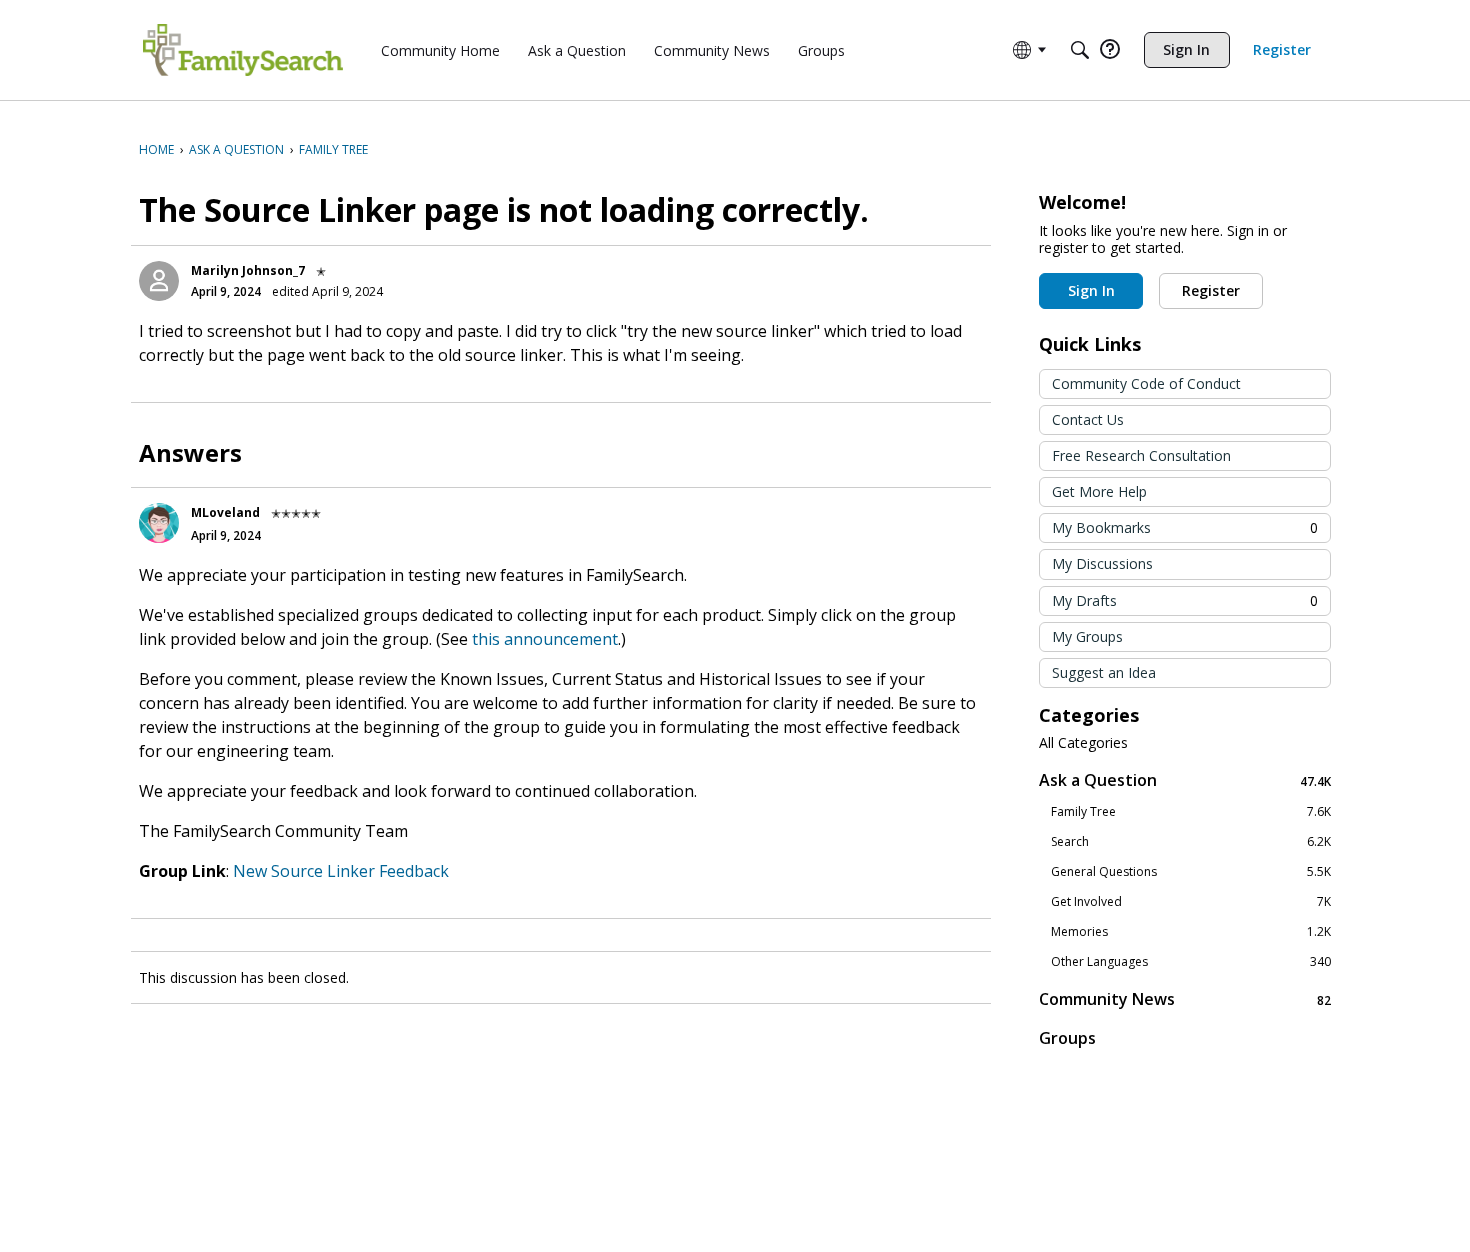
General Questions (1191, 872)
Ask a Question (1185, 780)
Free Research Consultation (1141, 455)
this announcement (545, 639)
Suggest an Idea (1104, 672)
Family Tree (1191, 812)
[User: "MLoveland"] (159, 523)
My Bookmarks (1185, 527)
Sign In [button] (1091, 290)
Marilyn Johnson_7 (248, 270)
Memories (1191, 932)
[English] (243, 50)
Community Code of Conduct (1146, 383)
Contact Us (1088, 419)
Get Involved (1191, 902)
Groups (1067, 1038)
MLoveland (225, 512)
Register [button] (1211, 290)
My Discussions (1102, 563)
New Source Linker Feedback (341, 871)
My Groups (1087, 636)
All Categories (1083, 743)
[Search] (1080, 50)
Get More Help (1099, 491)
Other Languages (1191, 962)
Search (1191, 842)
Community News (1185, 999)
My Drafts (1185, 600)
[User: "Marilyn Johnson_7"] (159, 281)
